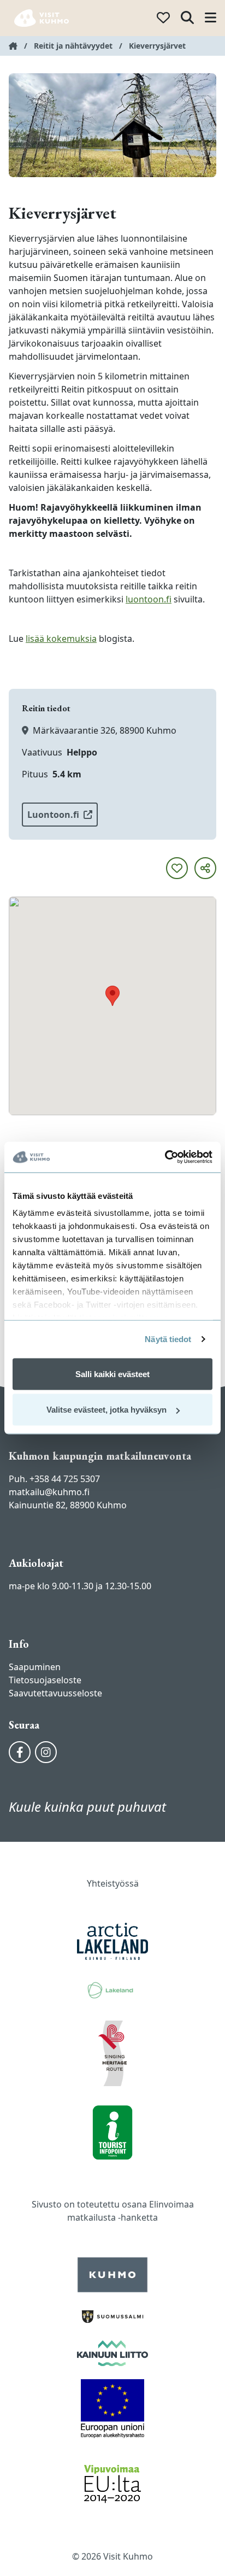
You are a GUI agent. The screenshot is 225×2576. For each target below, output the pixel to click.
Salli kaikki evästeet (112, 1374)
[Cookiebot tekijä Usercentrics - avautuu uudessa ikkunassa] (165, 1157)
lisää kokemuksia (61, 639)
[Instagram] (46, 1752)
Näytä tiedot (168, 1339)
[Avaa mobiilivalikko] (211, 18)
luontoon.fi (149, 599)
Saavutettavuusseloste (55, 1693)
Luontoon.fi (53, 815)
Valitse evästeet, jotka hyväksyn (106, 1410)
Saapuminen (35, 1667)
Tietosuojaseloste (45, 1680)
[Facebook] (20, 1752)
